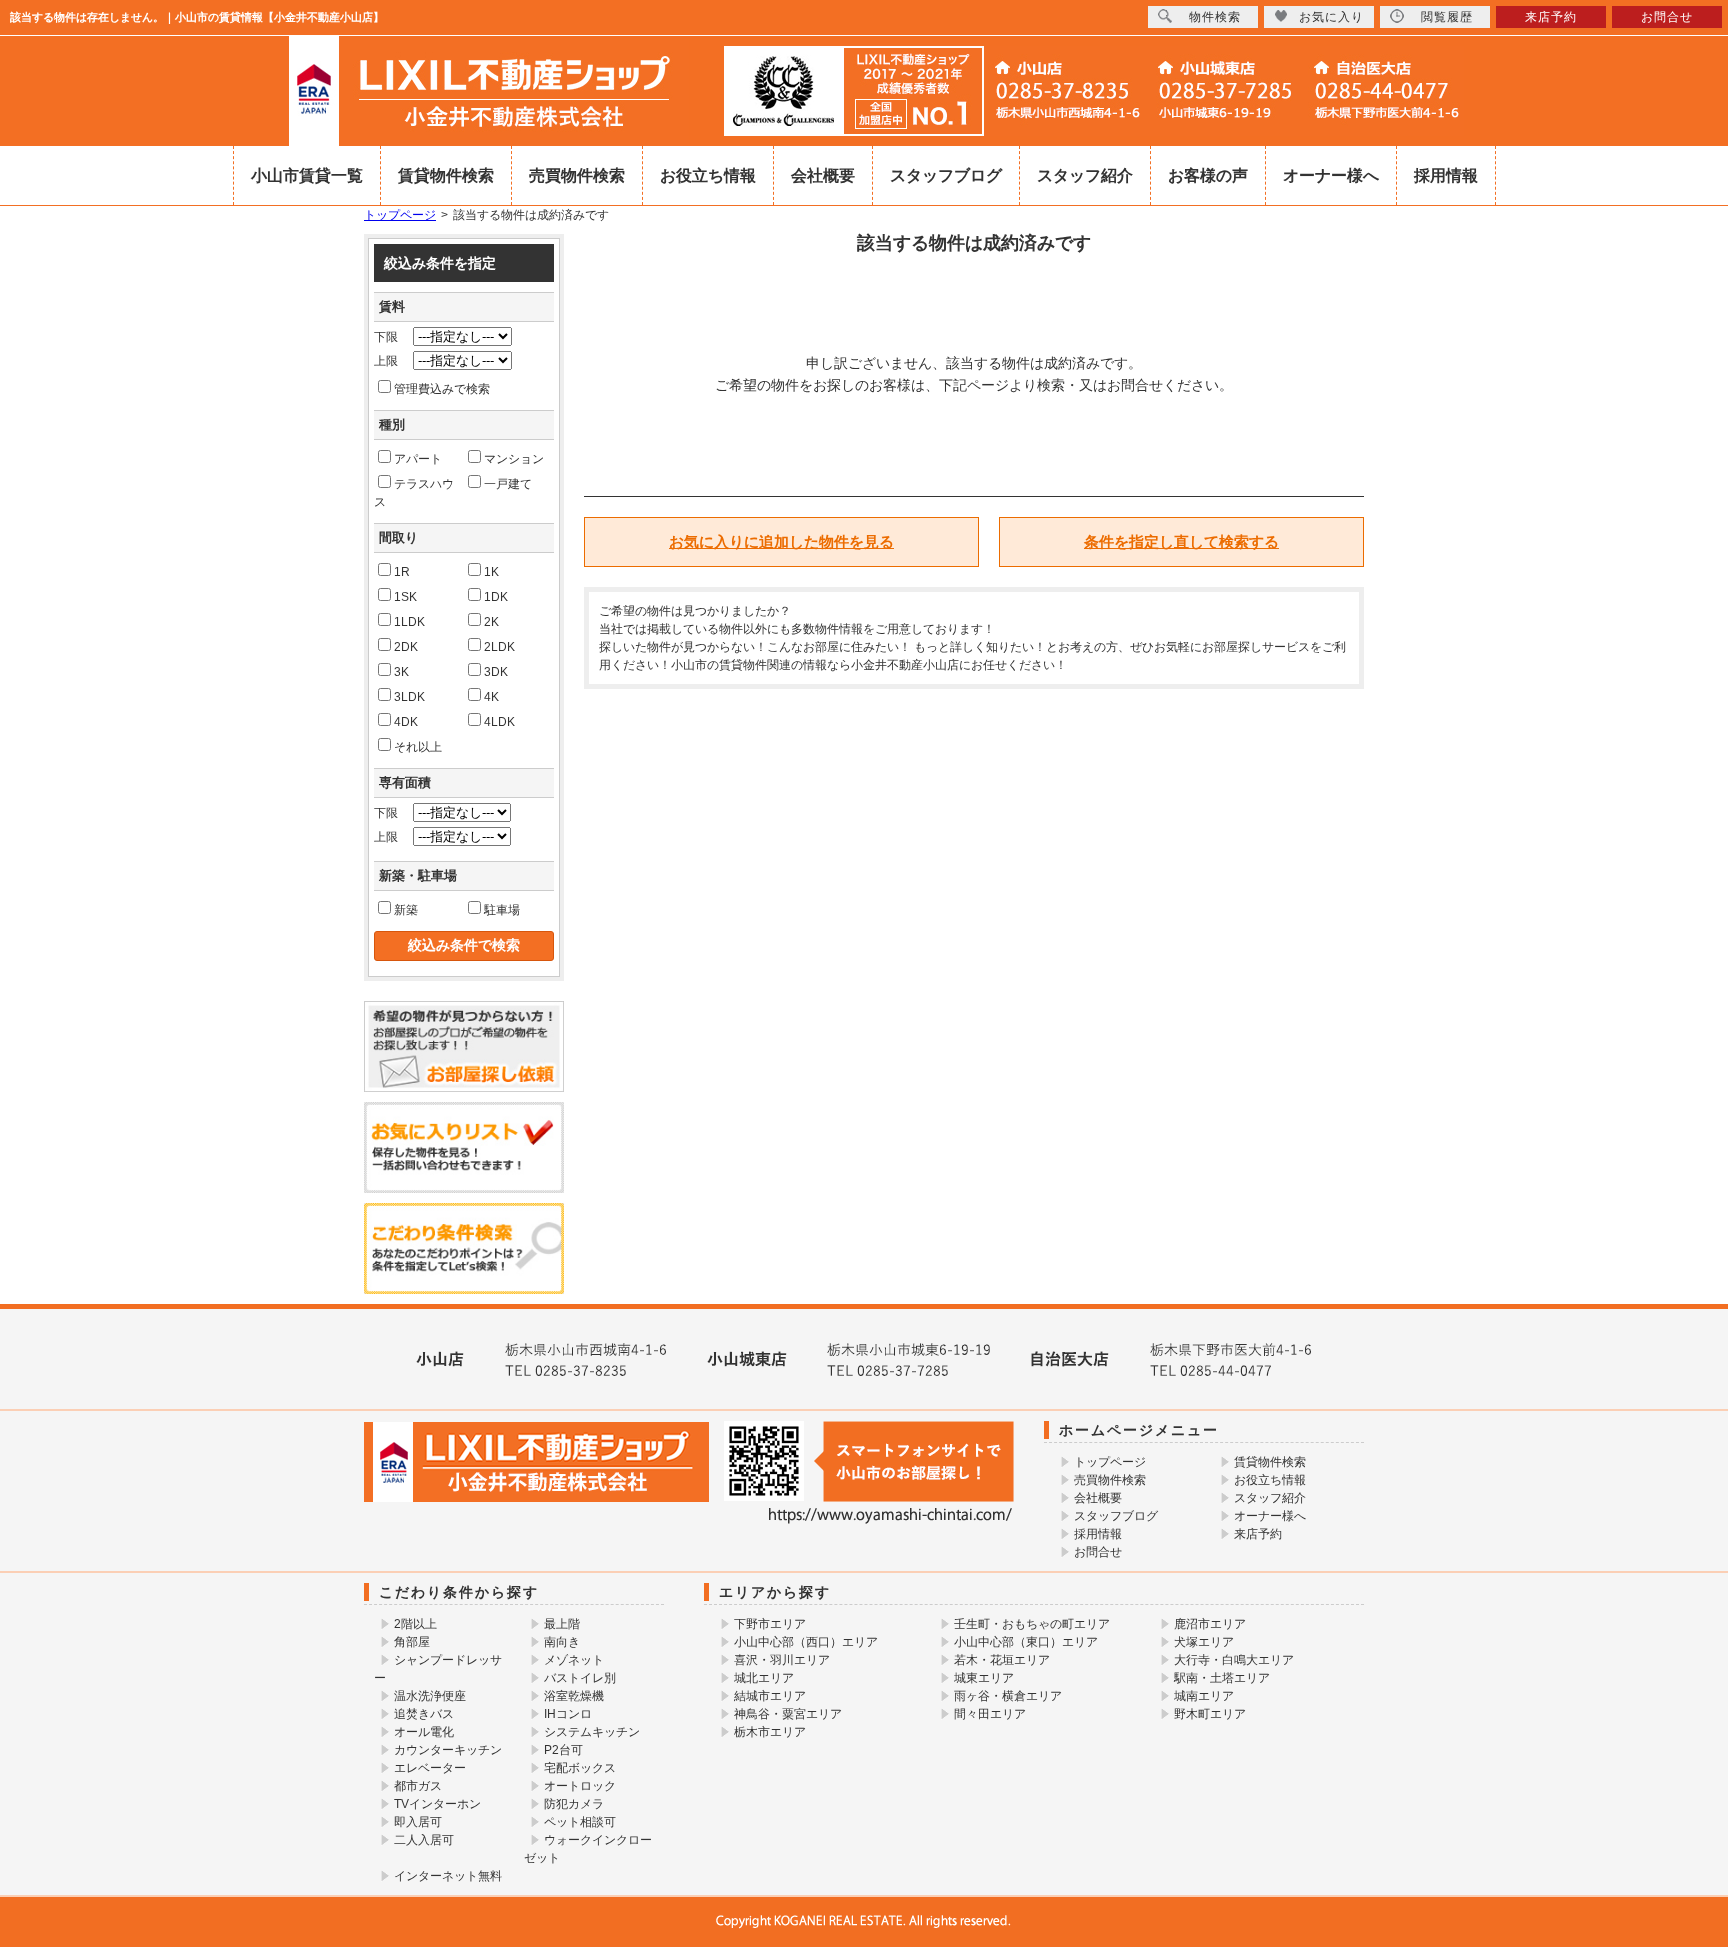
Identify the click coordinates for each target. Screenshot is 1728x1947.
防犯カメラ (574, 1804)
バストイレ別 (580, 1678)
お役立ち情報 (708, 175)
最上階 (562, 1624)
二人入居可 (424, 1840)
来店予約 (1258, 1534)
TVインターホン (437, 1804)
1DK (496, 597)
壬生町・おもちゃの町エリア (1032, 1624)
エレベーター (430, 1768)
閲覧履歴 (1447, 17)
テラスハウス (414, 493)
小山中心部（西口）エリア (806, 1642)
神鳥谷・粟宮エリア (788, 1714)
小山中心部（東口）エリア (1026, 1642)
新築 (406, 910)
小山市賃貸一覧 (307, 175)
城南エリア (1204, 1696)
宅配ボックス (580, 1768)
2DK (406, 647)
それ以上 (418, 747)
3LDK (409, 697)
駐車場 (502, 910)
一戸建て (508, 484)
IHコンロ (568, 1714)
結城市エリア (770, 1696)
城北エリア (764, 1678)
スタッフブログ (946, 175)
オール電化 (424, 1732)
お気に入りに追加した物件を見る (781, 541)
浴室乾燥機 (574, 1696)
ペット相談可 (580, 1822)
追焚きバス (424, 1714)
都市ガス (418, 1786)
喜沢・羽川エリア (782, 1660)
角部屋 (412, 1642)
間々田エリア (990, 1714)
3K (401, 672)
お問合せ (1098, 1552)
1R (402, 572)
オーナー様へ (1331, 175)
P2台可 (563, 1750)
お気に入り (1331, 17)
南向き (562, 1642)
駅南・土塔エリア (1222, 1678)
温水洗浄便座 (430, 1696)
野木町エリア (1210, 1714)
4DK (406, 722)
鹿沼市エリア (1210, 1624)
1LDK (409, 622)
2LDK (499, 647)
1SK (405, 597)
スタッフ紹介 (1085, 175)
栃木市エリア (770, 1732)
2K (491, 622)
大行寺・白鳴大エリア (1234, 1660)
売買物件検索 (577, 175)
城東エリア (984, 1678)
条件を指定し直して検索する (1181, 541)
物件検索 (1215, 17)
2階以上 (415, 1624)
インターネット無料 (448, 1876)
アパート (418, 459)
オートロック (580, 1786)
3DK (496, 672)
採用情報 (1446, 175)
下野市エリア (770, 1624)
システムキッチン (592, 1732)
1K (491, 572)
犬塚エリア (1204, 1642)
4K (491, 697)
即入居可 (418, 1822)
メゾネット (574, 1660)
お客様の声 (1208, 175)
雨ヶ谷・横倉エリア (1008, 1696)
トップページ (400, 215)
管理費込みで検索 (442, 389)
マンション (514, 459)
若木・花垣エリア (1002, 1660)
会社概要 (823, 175)
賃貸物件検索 (446, 175)
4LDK (499, 722)
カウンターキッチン (448, 1750)
